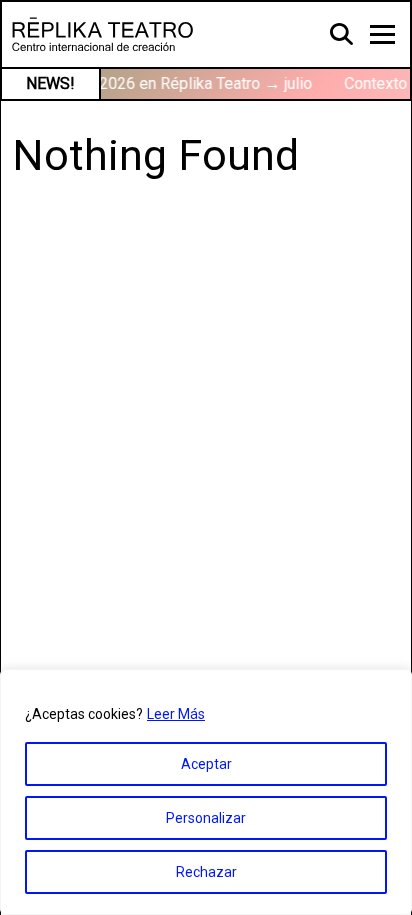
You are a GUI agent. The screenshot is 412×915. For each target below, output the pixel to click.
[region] (206, 792)
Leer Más (176, 714)
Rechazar (206, 872)
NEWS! (50, 83)
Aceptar (206, 764)
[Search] (342, 33)
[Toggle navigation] (382, 34)
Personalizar (206, 818)
